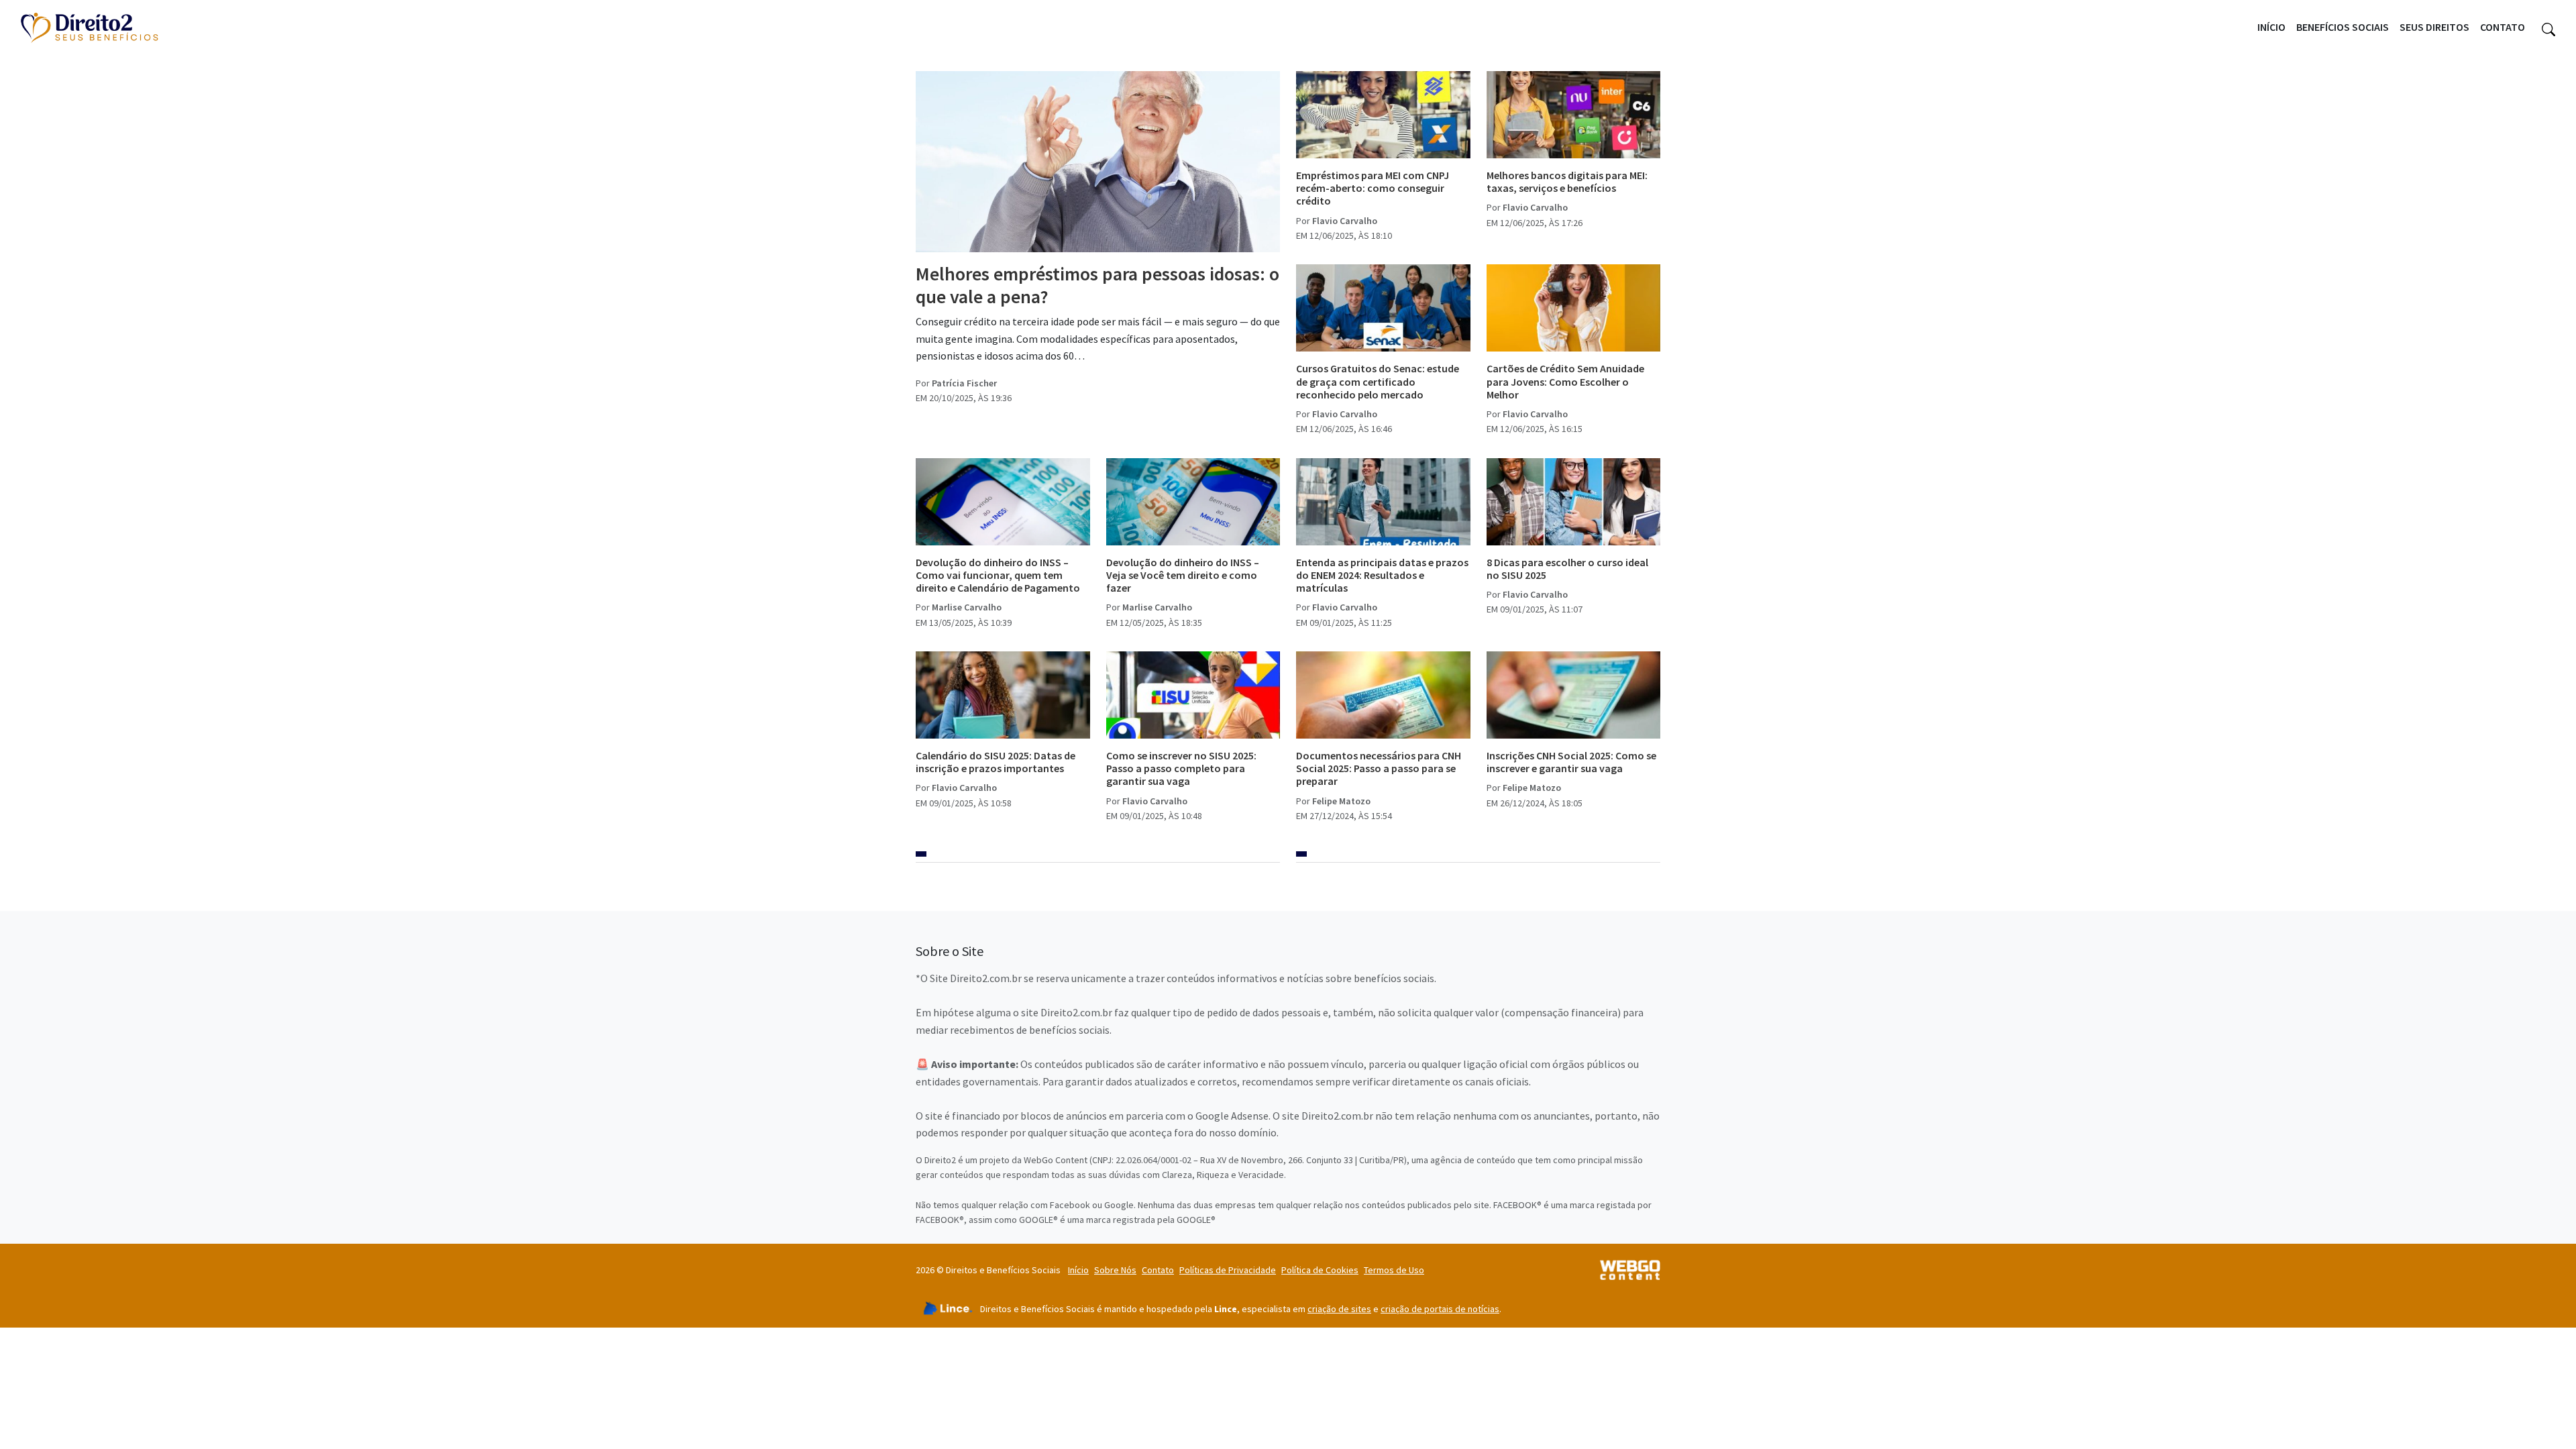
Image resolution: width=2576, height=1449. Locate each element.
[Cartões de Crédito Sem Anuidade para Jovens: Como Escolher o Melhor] (1574, 308)
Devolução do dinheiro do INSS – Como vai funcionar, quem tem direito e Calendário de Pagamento (998, 575)
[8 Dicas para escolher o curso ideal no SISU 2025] (1574, 502)
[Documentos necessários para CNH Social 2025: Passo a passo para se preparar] (1383, 695)
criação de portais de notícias (1440, 1309)
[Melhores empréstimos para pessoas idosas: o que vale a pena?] (1098, 162)
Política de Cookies (1320, 1270)
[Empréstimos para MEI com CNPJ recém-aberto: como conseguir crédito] (1383, 115)
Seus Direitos (2434, 27)
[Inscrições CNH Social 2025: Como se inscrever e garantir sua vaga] (1574, 695)
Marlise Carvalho (967, 607)
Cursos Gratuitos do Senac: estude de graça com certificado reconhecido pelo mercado (1378, 381)
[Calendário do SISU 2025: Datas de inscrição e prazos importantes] (1003, 695)
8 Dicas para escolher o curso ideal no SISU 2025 (1567, 569)
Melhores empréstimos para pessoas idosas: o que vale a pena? (1097, 285)
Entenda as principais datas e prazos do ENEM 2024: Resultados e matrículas (1382, 575)
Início (2271, 27)
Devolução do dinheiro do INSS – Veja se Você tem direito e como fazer (1183, 575)
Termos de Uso (1394, 1270)
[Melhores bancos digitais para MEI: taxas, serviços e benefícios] (1574, 115)
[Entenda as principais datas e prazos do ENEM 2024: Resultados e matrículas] (1383, 502)
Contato (2503, 27)
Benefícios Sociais (2343, 27)
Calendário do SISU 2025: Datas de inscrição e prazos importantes (996, 762)
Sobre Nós (1115, 1270)
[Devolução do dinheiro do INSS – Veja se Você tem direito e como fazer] (1193, 502)
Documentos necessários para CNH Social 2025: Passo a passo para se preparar (1379, 768)
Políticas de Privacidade (1228, 1270)
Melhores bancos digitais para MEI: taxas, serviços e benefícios (1567, 181)
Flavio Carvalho (1345, 221)
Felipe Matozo (1341, 801)
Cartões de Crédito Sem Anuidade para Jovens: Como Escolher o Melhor (1565, 381)
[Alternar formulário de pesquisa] (2548, 28)
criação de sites (1339, 1309)
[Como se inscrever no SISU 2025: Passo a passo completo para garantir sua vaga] (1193, 695)
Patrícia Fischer (964, 383)
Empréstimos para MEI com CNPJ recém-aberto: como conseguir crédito (1373, 188)
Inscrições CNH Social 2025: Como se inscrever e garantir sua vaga (1571, 762)
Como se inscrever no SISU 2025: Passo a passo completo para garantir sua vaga (1181, 768)
